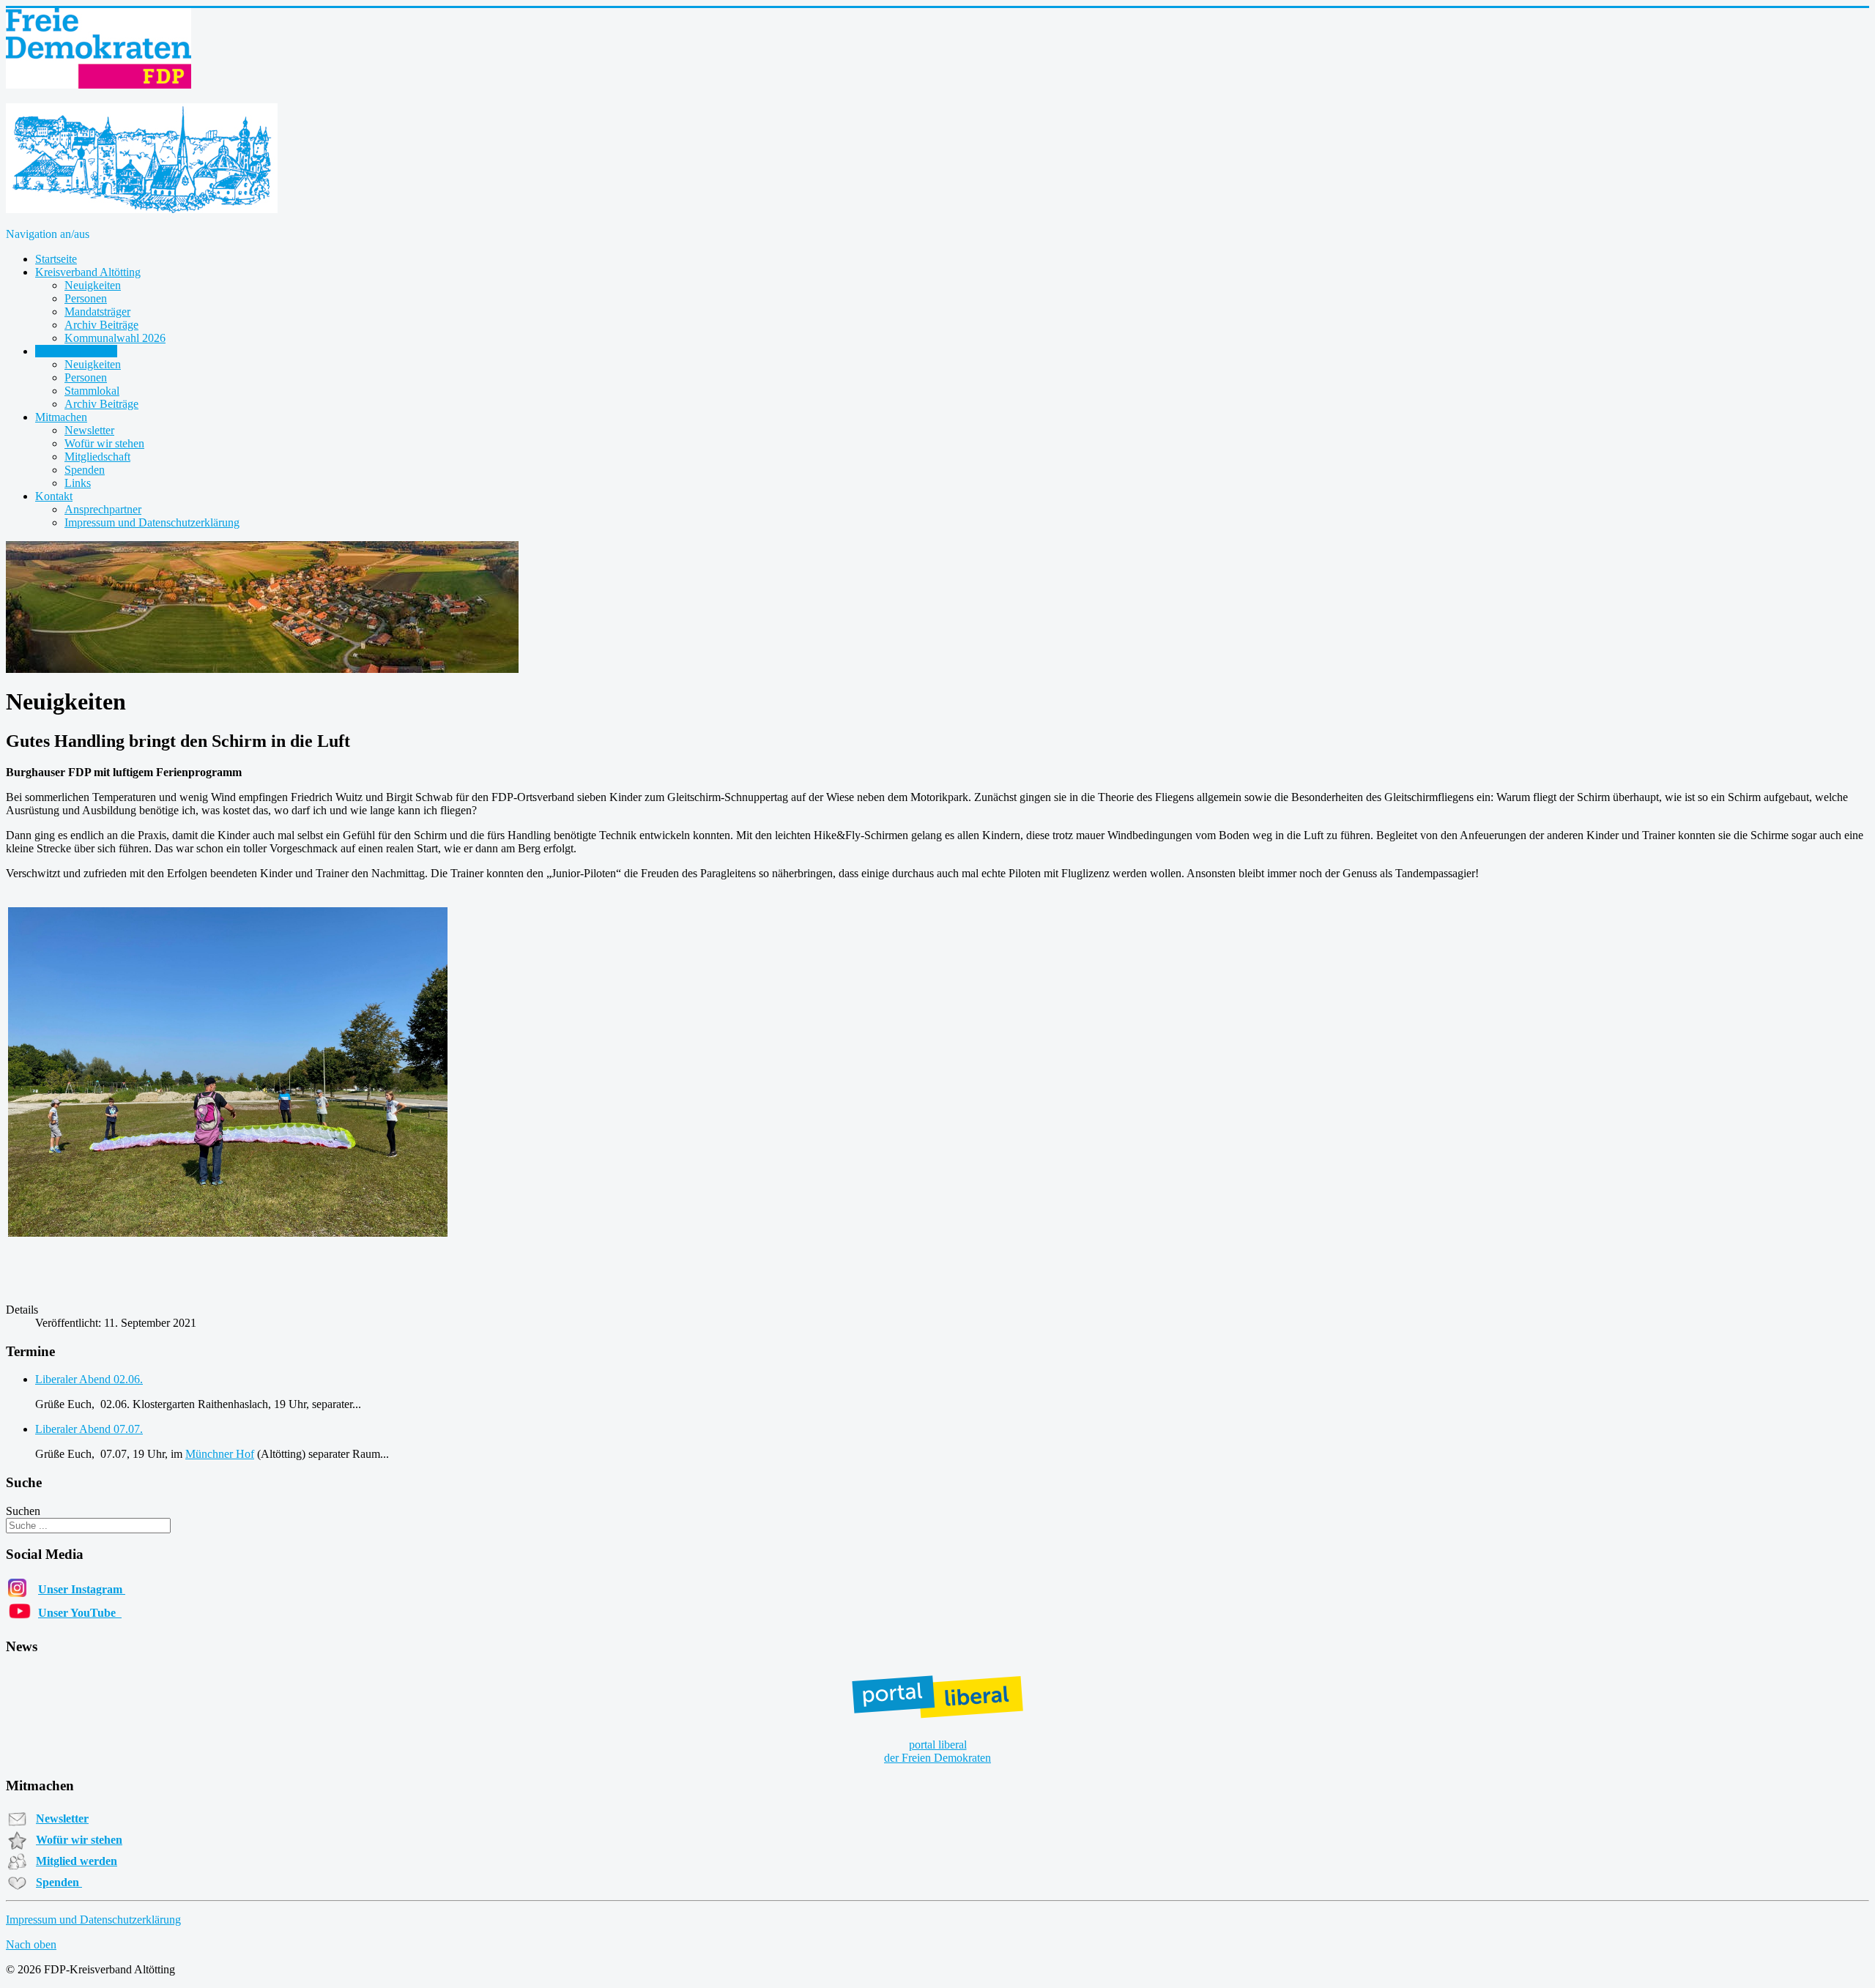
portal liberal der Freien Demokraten (937, 1751)
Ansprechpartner (103, 509)
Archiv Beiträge (101, 325)
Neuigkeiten (93, 285)
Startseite (56, 259)
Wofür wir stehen (104, 443)
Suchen (23, 1511)
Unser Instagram (82, 1589)
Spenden (85, 470)
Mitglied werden (77, 1861)
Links (78, 483)
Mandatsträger (97, 312)
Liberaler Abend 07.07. (89, 1429)
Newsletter (89, 430)
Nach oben (31, 1944)
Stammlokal (92, 391)
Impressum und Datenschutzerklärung (152, 522)
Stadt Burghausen (76, 351)
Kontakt (54, 496)
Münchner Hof (220, 1454)
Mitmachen (61, 417)
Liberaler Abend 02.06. (89, 1379)
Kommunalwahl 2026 (115, 338)
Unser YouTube (80, 1613)
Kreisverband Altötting (88, 272)
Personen (86, 298)
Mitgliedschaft (97, 457)
